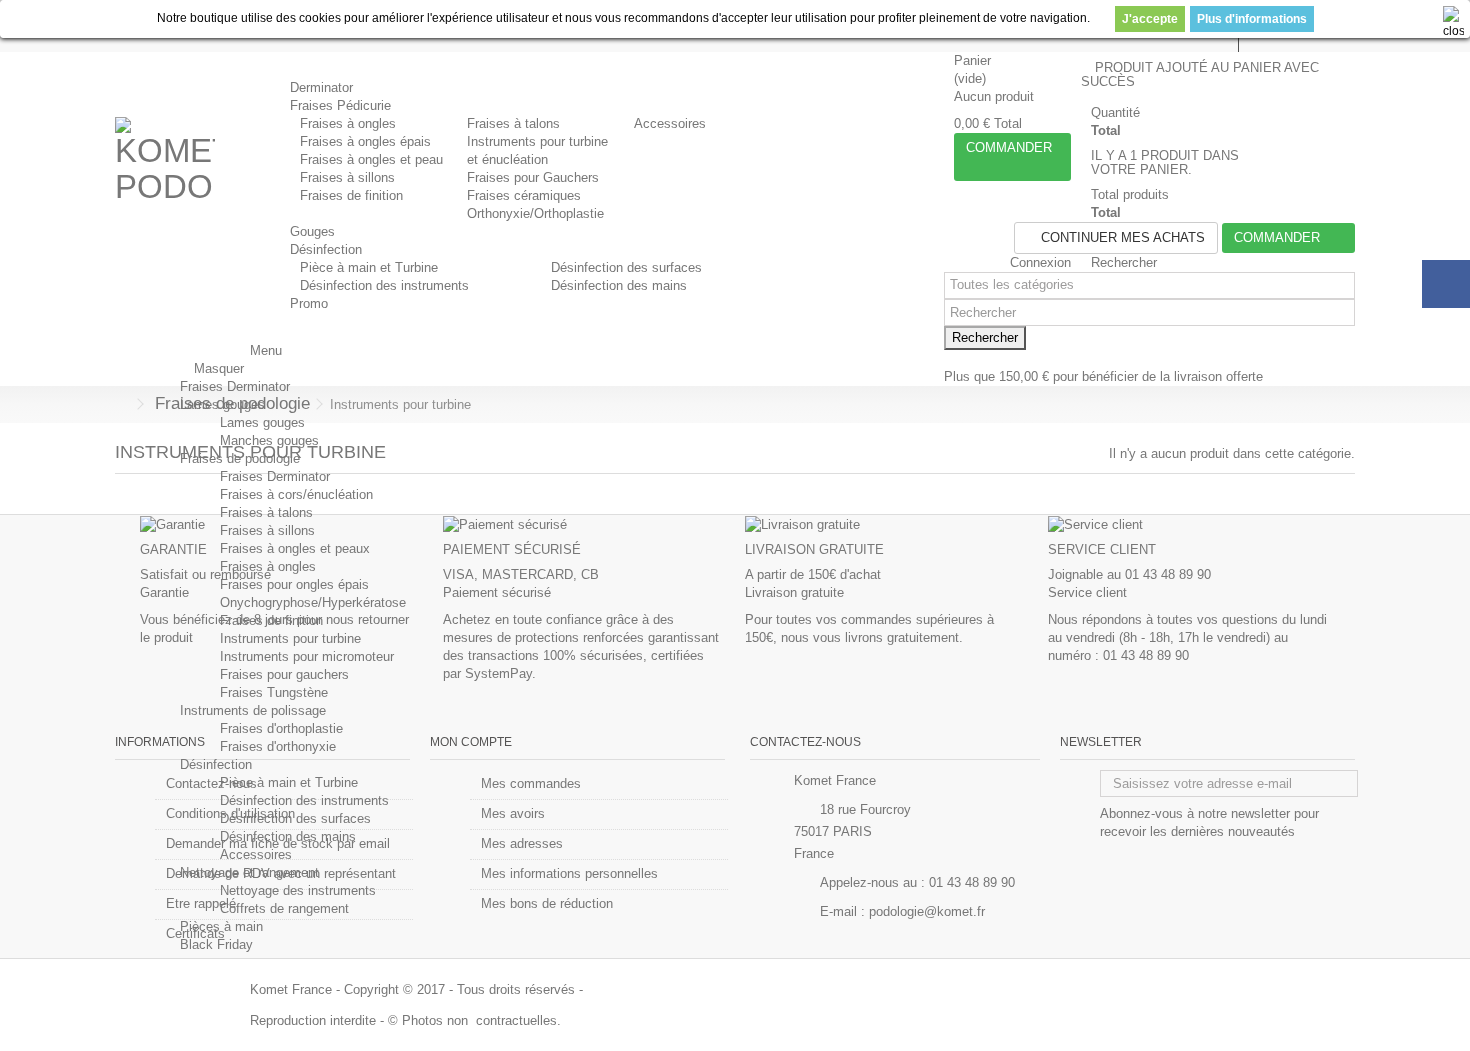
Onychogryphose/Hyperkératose (313, 602)
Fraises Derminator (235, 386)
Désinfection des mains (619, 285)
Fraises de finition (351, 195)
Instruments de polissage (253, 710)
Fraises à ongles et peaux (295, 548)
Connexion (1038, 262)
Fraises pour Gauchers (533, 177)
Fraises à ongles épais (365, 141)
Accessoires (670, 123)
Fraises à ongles (348, 123)
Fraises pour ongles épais (294, 584)
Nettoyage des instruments (298, 890)
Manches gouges (269, 440)
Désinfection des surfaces (626, 267)
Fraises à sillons (347, 177)
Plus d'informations (1252, 19)
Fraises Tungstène (274, 692)
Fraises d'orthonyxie (278, 746)
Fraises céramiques (524, 195)
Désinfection (216, 764)
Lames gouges (222, 404)
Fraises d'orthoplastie (281, 728)
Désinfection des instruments (384, 285)
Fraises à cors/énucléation (296, 494)
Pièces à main (221, 926)
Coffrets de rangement (284, 908)
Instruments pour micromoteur (307, 656)
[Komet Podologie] (165, 167)
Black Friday (216, 944)
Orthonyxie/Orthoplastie (535, 213)
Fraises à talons (513, 123)
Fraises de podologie (240, 458)
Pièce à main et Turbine (369, 267)
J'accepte (1150, 19)
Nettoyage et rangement (249, 872)
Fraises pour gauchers (284, 674)
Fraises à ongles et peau (371, 159)
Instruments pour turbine (290, 638)
